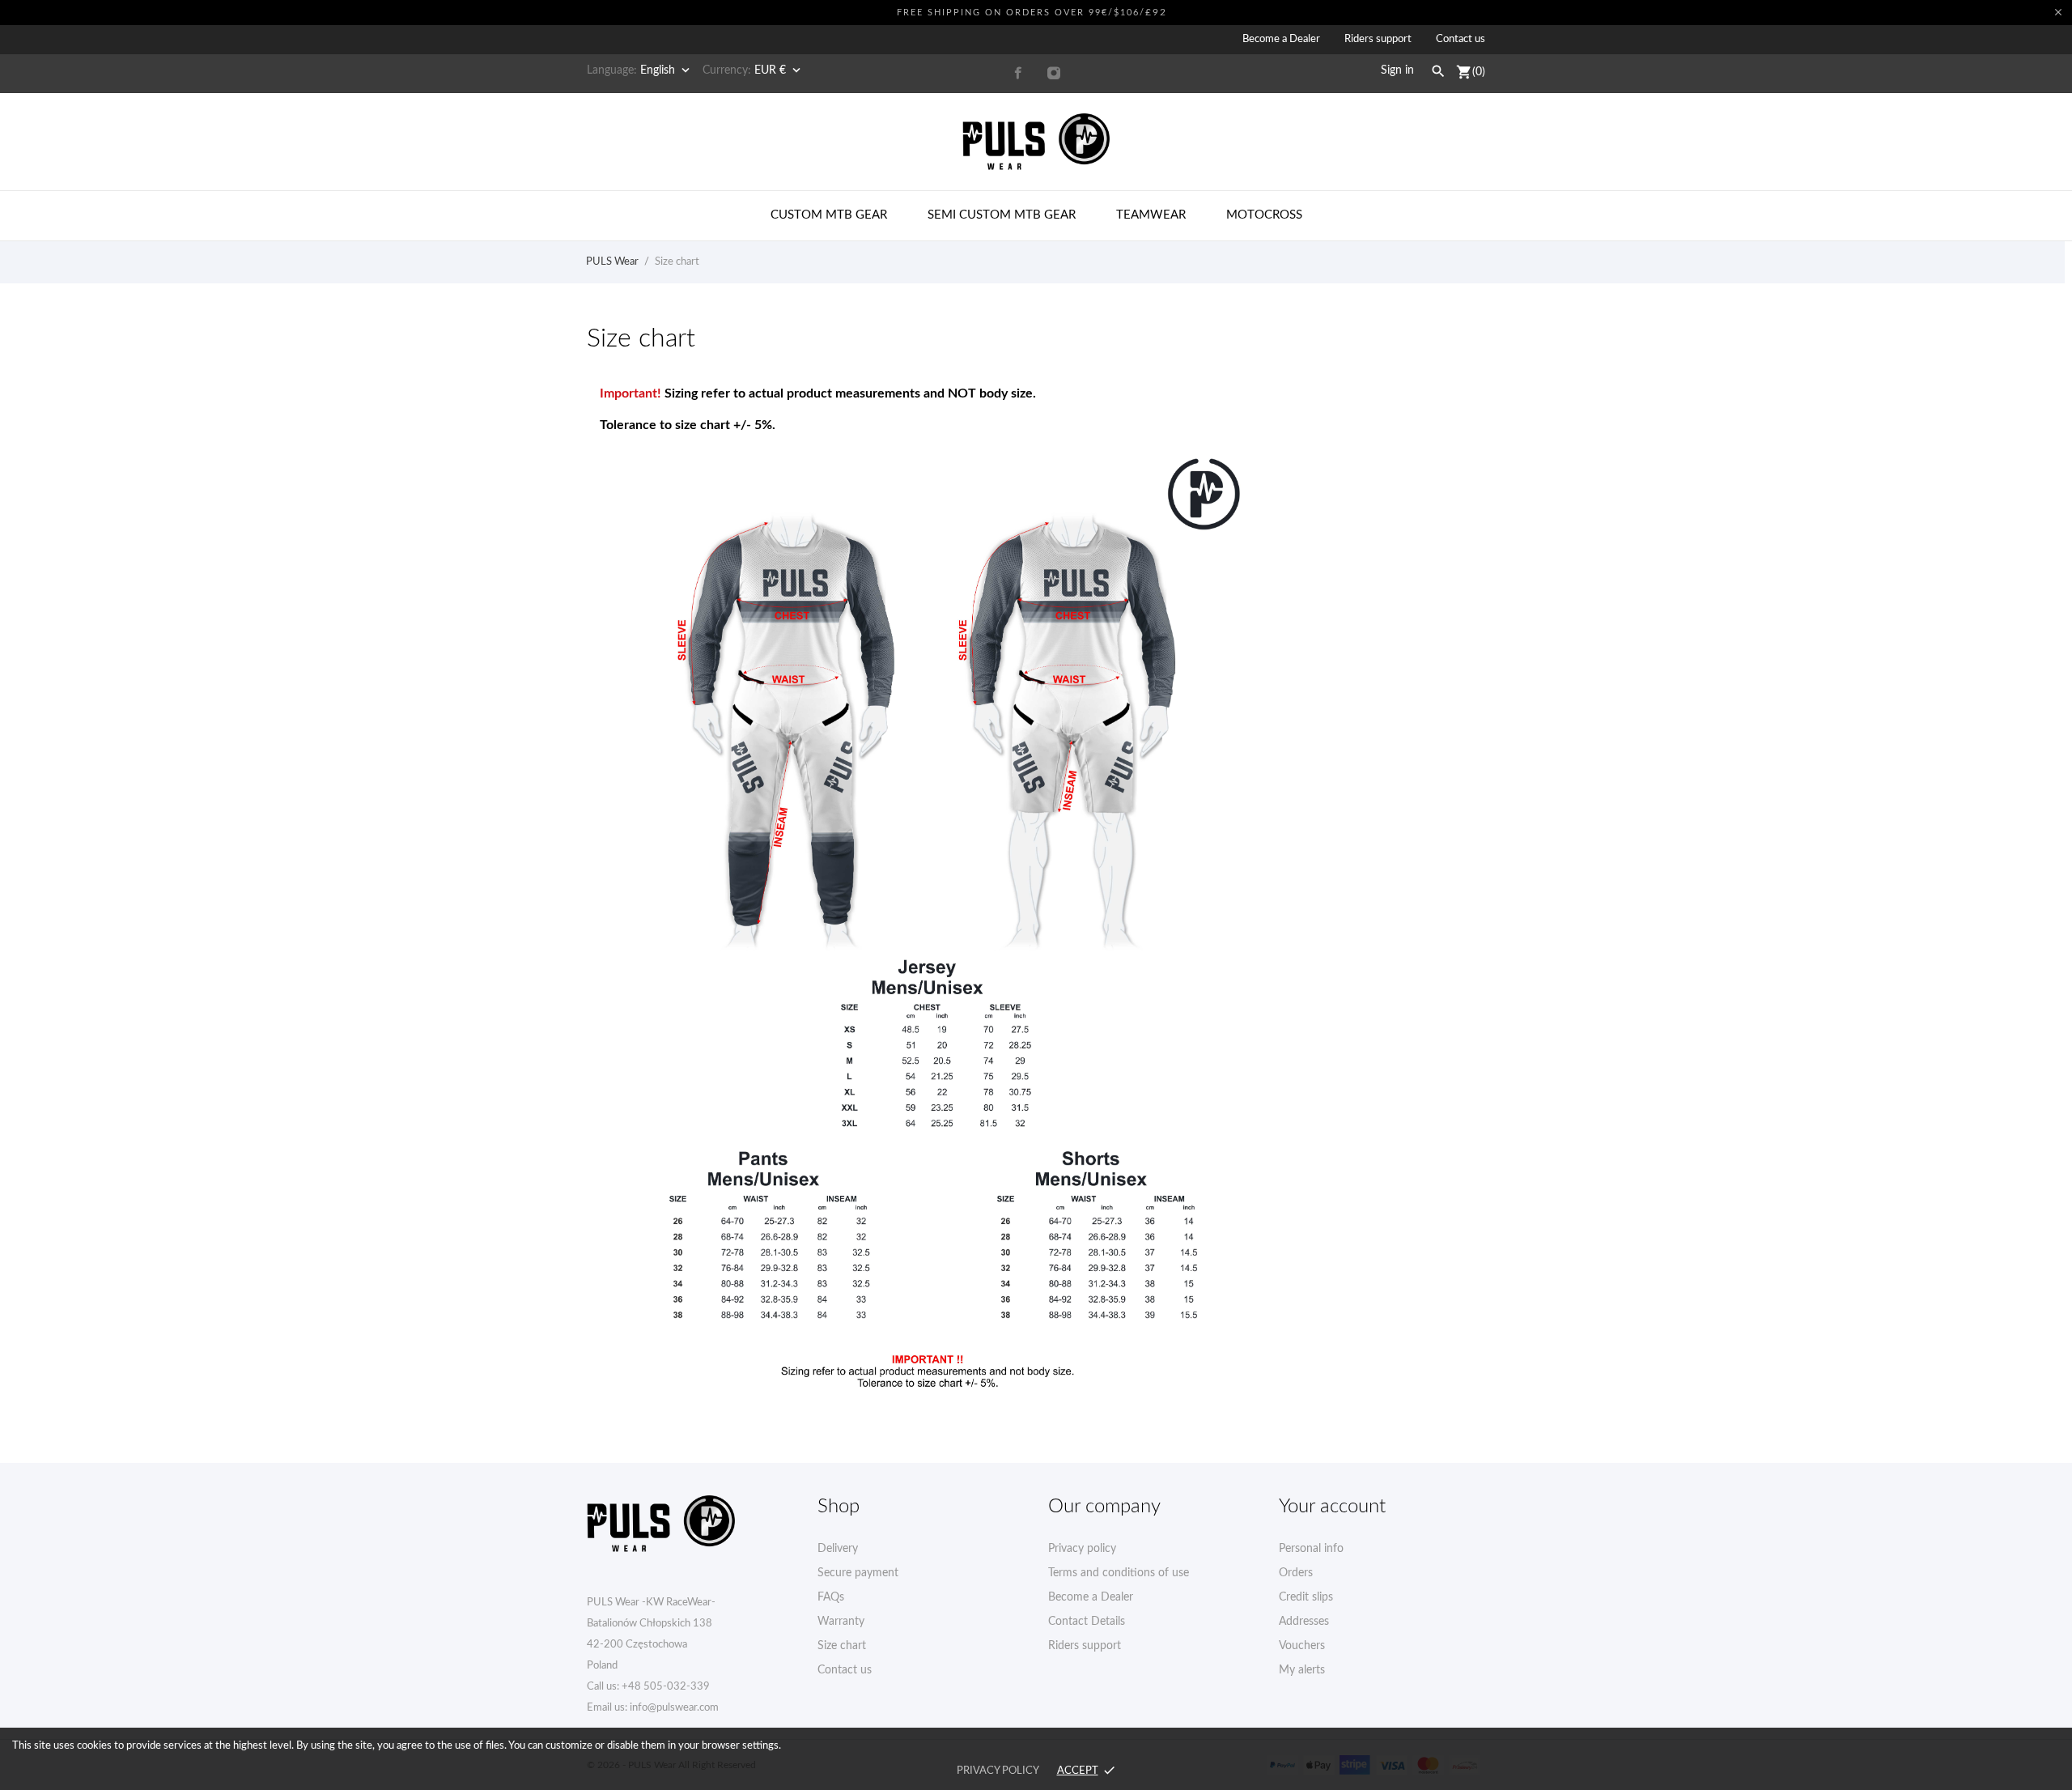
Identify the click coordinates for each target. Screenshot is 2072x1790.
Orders (1296, 1573)
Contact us (1461, 39)
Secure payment (858, 1573)
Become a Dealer (1281, 39)
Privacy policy (1082, 1549)
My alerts (1302, 1670)
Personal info (1311, 1549)
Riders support (1378, 39)
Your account (1332, 1507)
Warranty (841, 1622)
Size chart (842, 1646)
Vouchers (1302, 1646)
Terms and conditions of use (1119, 1573)
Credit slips (1306, 1597)
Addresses (1304, 1622)
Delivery (838, 1549)
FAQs (831, 1597)
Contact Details (1087, 1622)
